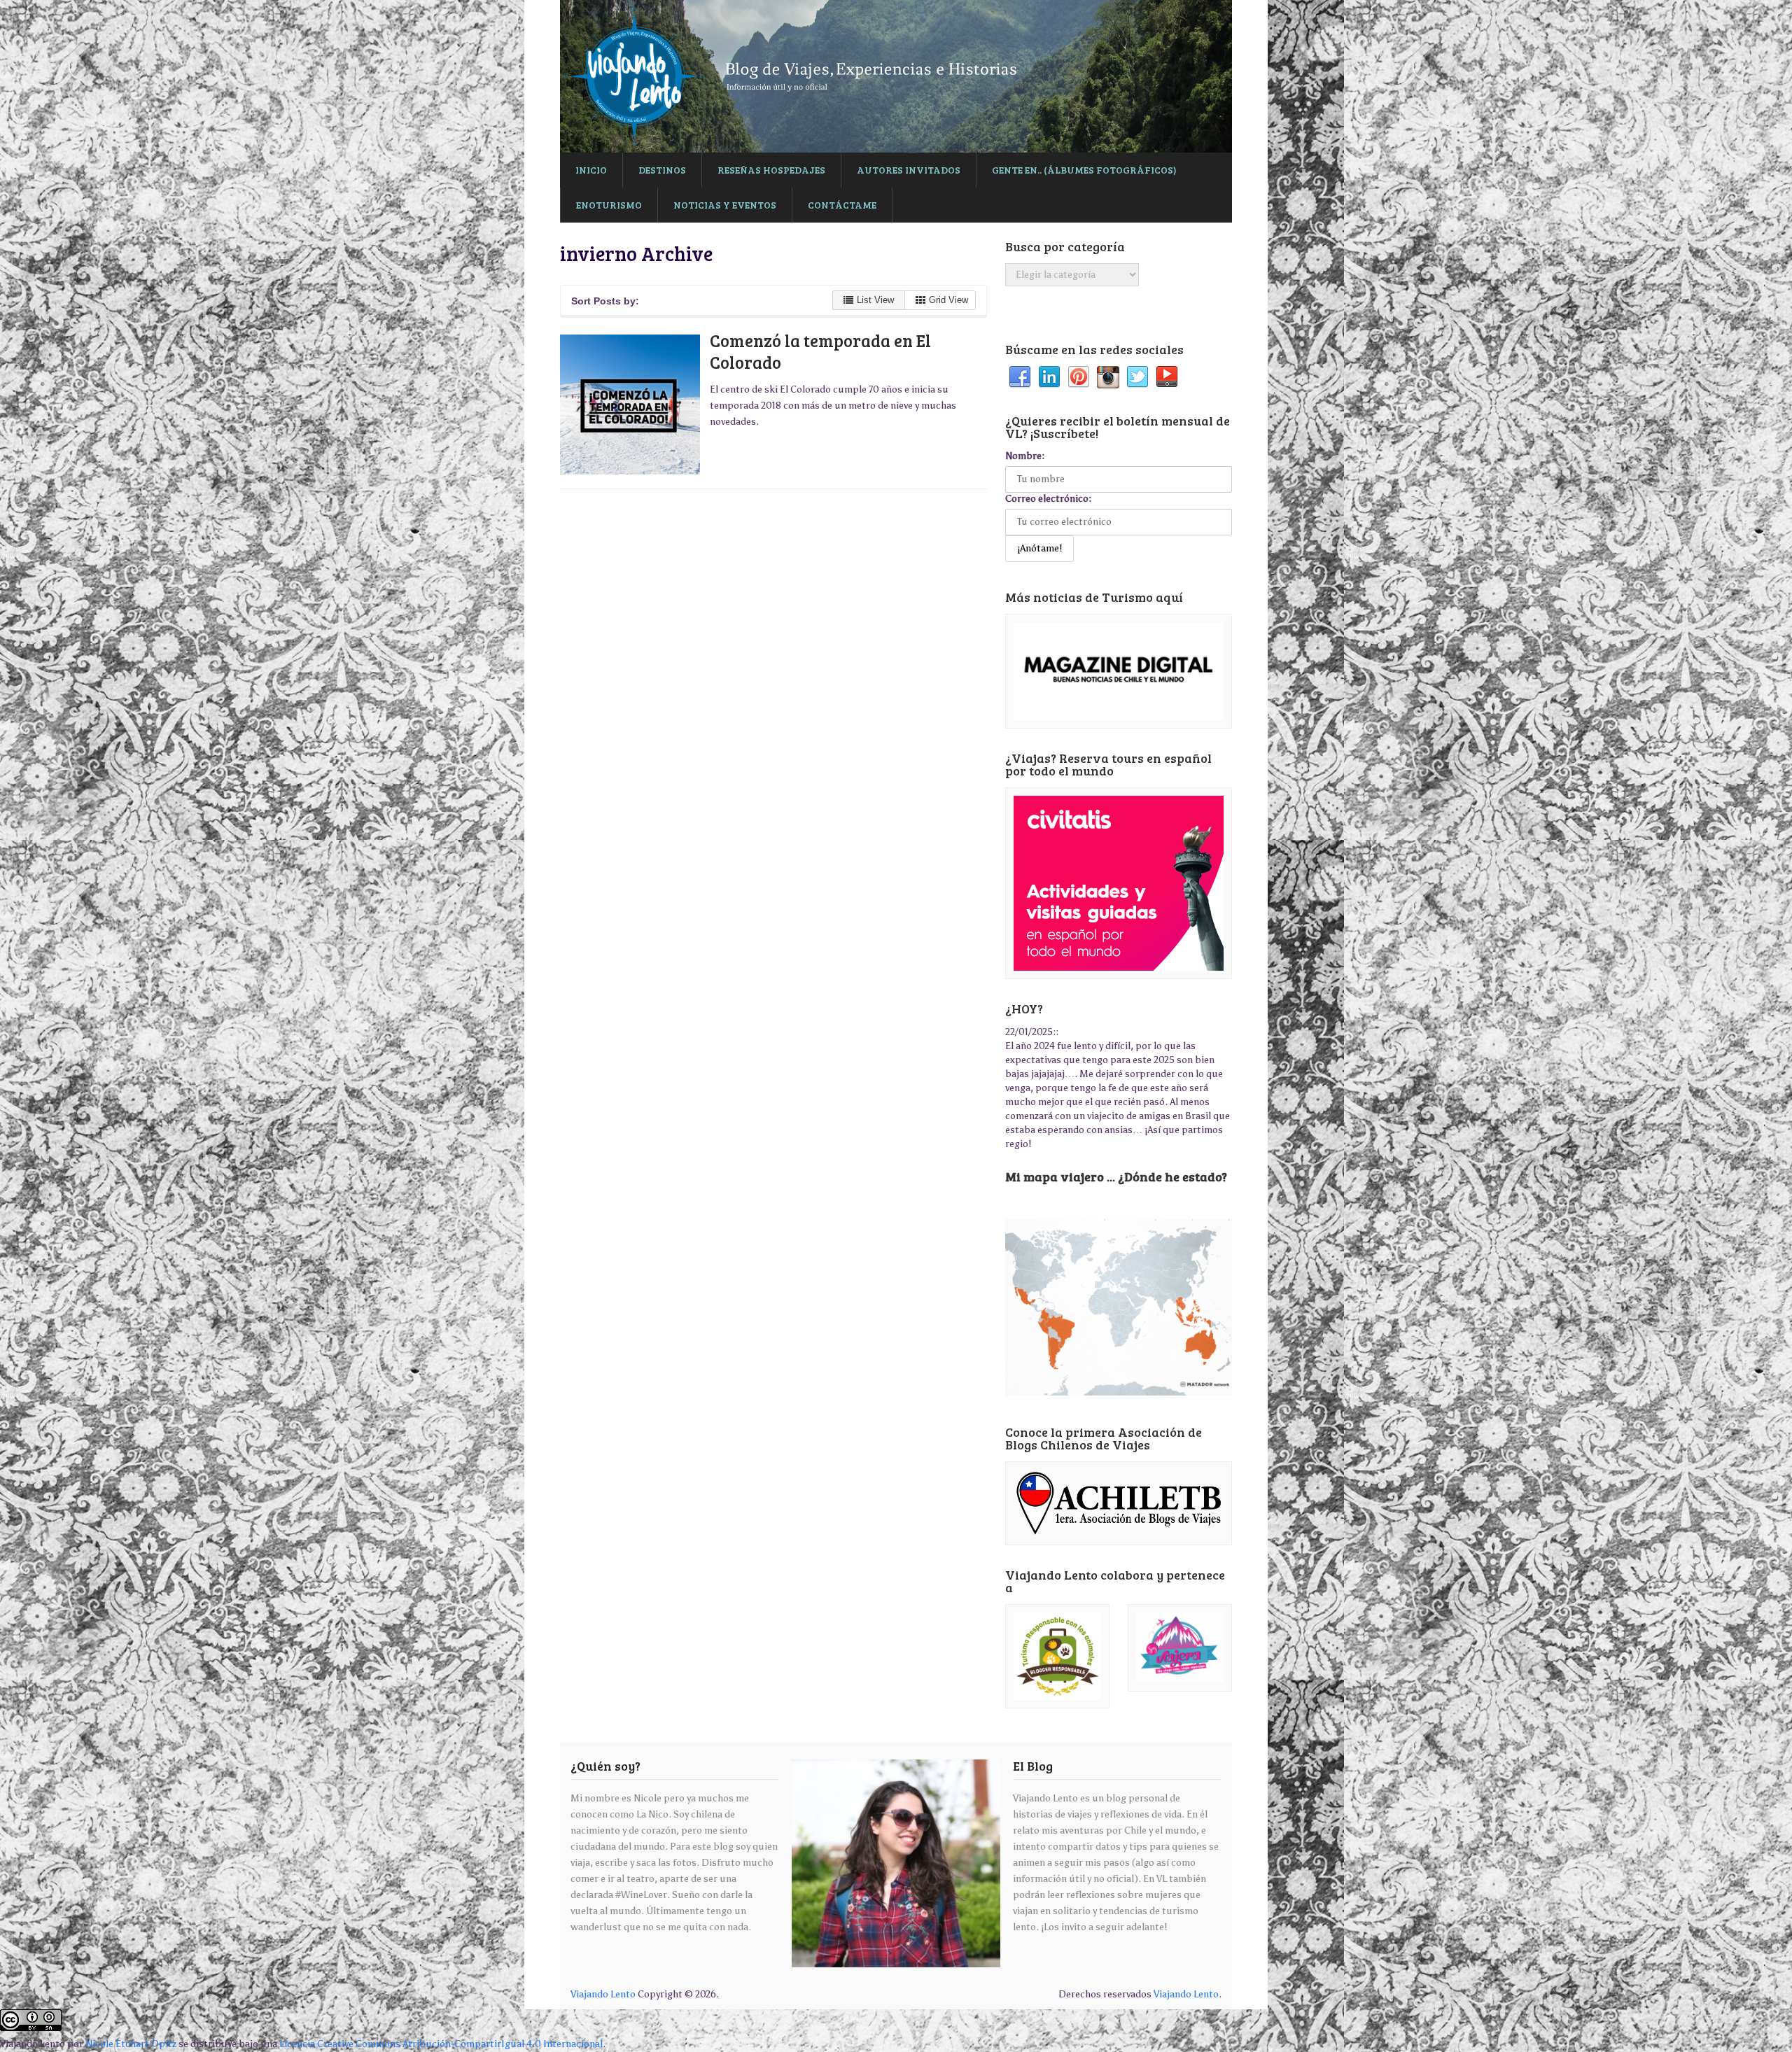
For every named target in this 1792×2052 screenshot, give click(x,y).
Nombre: (1025, 456)
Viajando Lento (603, 1994)
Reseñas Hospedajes (771, 170)
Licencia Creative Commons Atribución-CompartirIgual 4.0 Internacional (441, 2044)
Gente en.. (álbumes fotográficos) (1084, 170)
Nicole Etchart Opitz (131, 2044)
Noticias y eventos (725, 205)
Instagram (1108, 377)
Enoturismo (609, 205)
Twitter (1137, 377)
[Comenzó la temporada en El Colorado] (630, 405)
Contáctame (842, 205)
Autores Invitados (909, 170)
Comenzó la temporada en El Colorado (820, 351)
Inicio (591, 170)
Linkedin (1049, 377)
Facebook (1020, 377)
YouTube (1167, 377)
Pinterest (1079, 377)
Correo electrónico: (1048, 499)
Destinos (662, 170)
